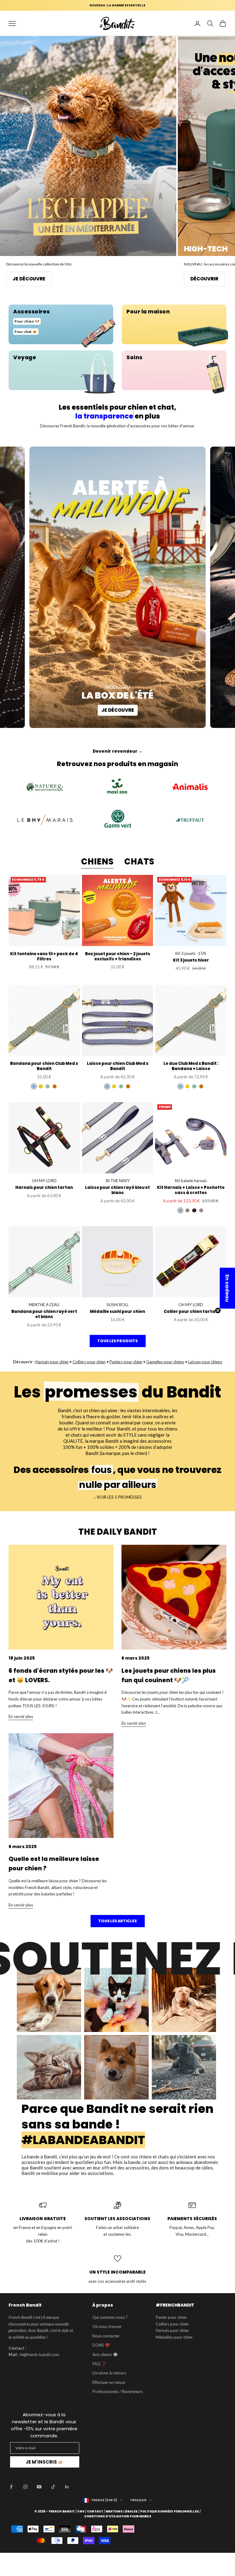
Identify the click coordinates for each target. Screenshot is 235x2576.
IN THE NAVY (118, 1181)
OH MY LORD (44, 1181)
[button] (227, 1288)
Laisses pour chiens (205, 1362)
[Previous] (9, 111)
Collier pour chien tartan (191, 1312)
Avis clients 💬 (105, 2355)
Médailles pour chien (174, 2337)
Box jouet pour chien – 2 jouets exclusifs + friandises (118, 957)
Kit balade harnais (191, 1181)
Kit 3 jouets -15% (191, 953)
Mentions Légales (122, 2512)
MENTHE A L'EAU (44, 1305)
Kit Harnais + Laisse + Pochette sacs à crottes (191, 1190)
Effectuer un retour (109, 2382)
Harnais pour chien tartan (44, 1188)
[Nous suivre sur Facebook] (11, 2487)
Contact (95, 2512)
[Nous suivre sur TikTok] (53, 2487)
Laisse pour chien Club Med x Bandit (118, 1066)
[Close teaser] (218, 1310)
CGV (81, 2512)
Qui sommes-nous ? (110, 2317)
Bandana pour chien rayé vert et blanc (44, 1314)
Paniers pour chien (126, 1362)
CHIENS (97, 862)
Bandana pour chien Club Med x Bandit (44, 1066)
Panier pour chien (171, 2317)
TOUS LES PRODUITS (117, 1341)
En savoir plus (21, 1716)
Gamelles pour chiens (165, 1362)
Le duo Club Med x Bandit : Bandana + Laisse (191, 1066)
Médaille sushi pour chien (117, 1312)
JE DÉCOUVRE (172, 279)
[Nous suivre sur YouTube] (39, 2487)
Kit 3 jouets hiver (191, 961)
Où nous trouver (107, 2326)
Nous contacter (106, 2336)
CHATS (139, 862)
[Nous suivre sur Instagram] (25, 2487)
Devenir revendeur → (118, 751)
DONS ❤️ (101, 2345)
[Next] (226, 111)
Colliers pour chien (89, 1362)
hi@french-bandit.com (40, 2355)
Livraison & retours (109, 2373)
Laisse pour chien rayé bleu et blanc (117, 1190)
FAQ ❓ (99, 2364)
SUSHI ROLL (117, 1305)
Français (138, 2500)
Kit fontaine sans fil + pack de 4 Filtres (44, 957)
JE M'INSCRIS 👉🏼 (45, 2462)
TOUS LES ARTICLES (117, 1921)
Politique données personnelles (170, 2512)
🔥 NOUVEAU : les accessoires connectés (117, 5)
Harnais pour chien (52, 1362)
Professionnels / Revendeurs (118, 2391)
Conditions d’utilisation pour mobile (118, 2516)
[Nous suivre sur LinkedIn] (67, 2487)
